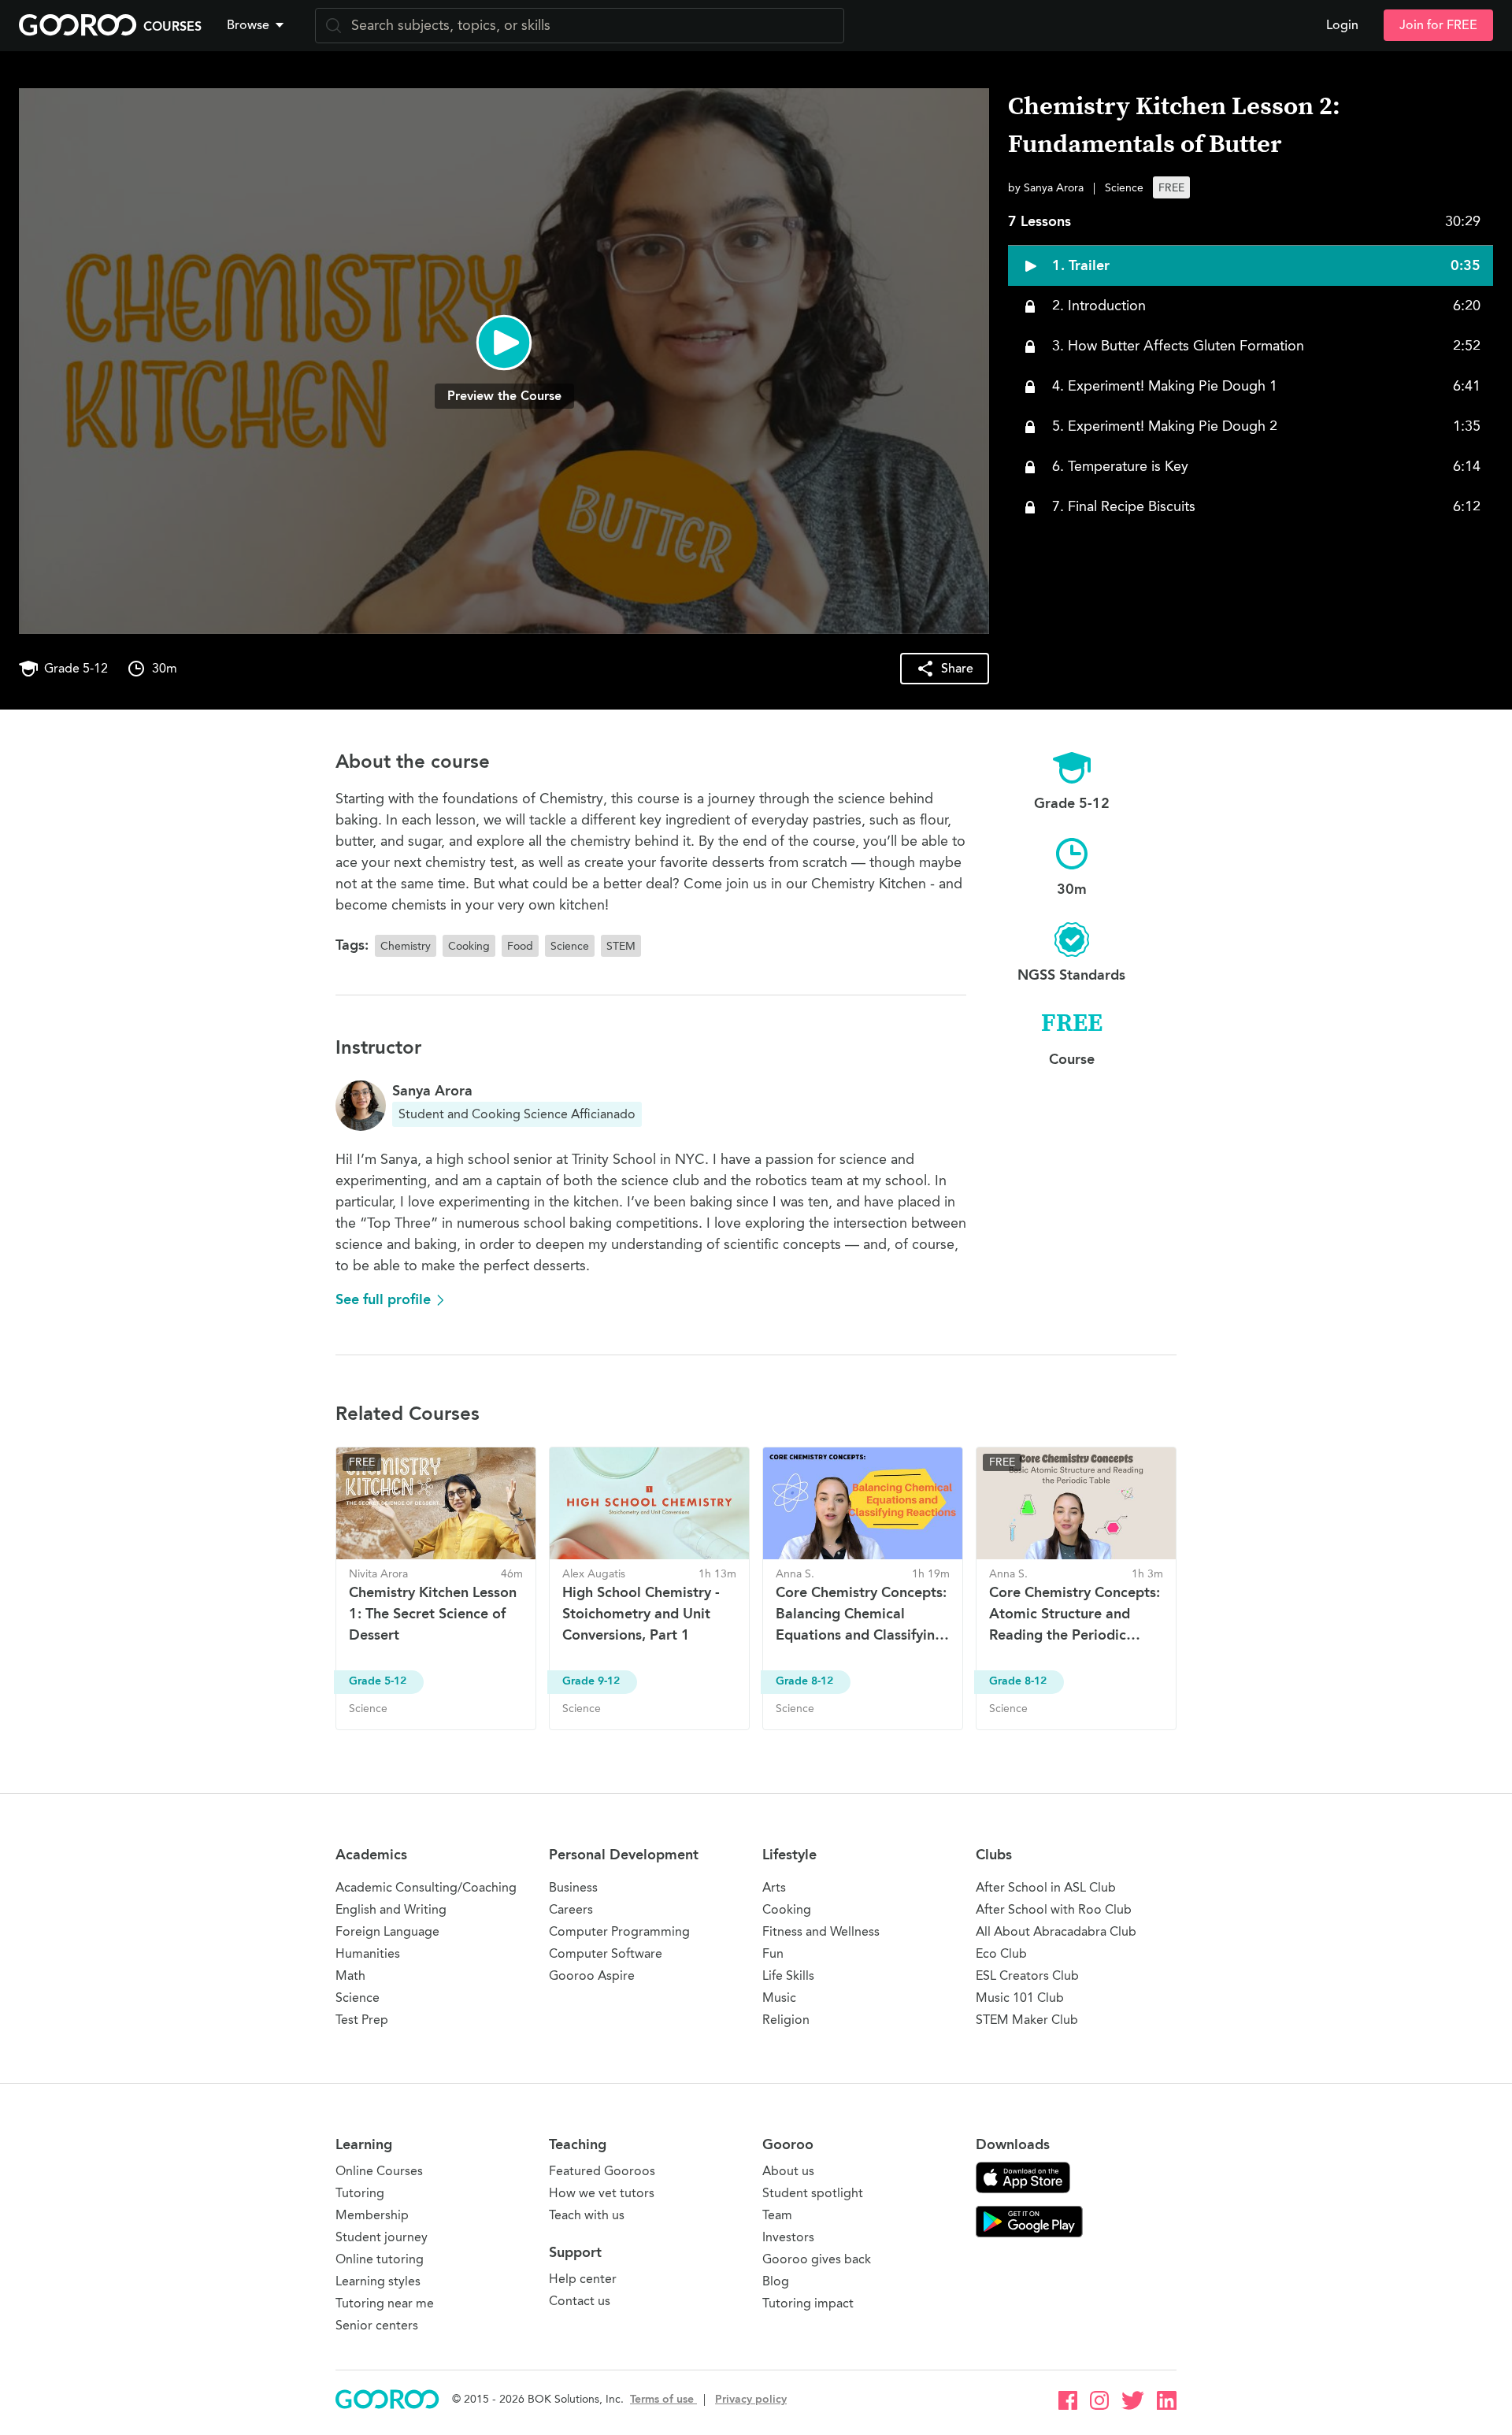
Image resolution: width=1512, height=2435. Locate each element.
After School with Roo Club (1054, 1909)
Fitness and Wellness (821, 1931)
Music (779, 1998)
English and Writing (391, 1909)
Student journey (382, 2237)
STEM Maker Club (1027, 2020)
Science (358, 1998)
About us (788, 2171)
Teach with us (587, 2215)
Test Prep (362, 2020)
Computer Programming (619, 1931)
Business (573, 1887)
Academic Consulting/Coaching (426, 1887)
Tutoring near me (385, 2303)
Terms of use (663, 2399)
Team (777, 2215)
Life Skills (788, 1975)
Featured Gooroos (602, 2171)
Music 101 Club (1020, 1998)
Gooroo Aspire (592, 1975)
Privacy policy (751, 2399)
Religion (786, 2020)
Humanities (368, 1953)
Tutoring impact (808, 2303)
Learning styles (378, 2281)
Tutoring (360, 2193)
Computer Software (606, 1953)
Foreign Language (387, 1931)
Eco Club (1001, 1953)
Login (1342, 25)
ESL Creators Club (1027, 1975)
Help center (583, 2279)
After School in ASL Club (1046, 1887)
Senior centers (377, 2325)
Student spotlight (813, 2193)
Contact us (580, 2301)
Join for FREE (1438, 25)
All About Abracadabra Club (1056, 1931)
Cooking (787, 1909)
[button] (258, 25)
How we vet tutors (602, 2193)
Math (350, 1975)
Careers (571, 1909)
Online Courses (379, 2171)
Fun (773, 1953)
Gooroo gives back (817, 2259)
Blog (776, 2281)
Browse (248, 25)
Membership (372, 2215)
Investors (788, 2237)
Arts (774, 1887)
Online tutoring (380, 2259)
